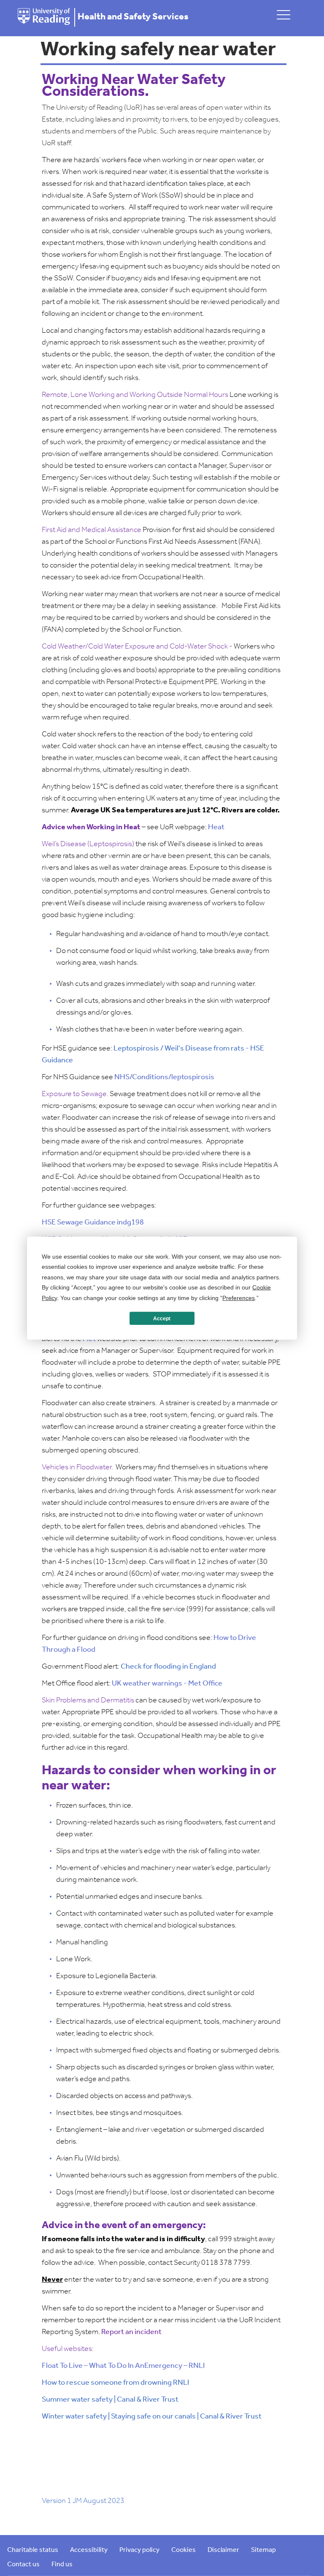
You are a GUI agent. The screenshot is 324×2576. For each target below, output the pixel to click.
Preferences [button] (239, 1298)
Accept (162, 1318)
